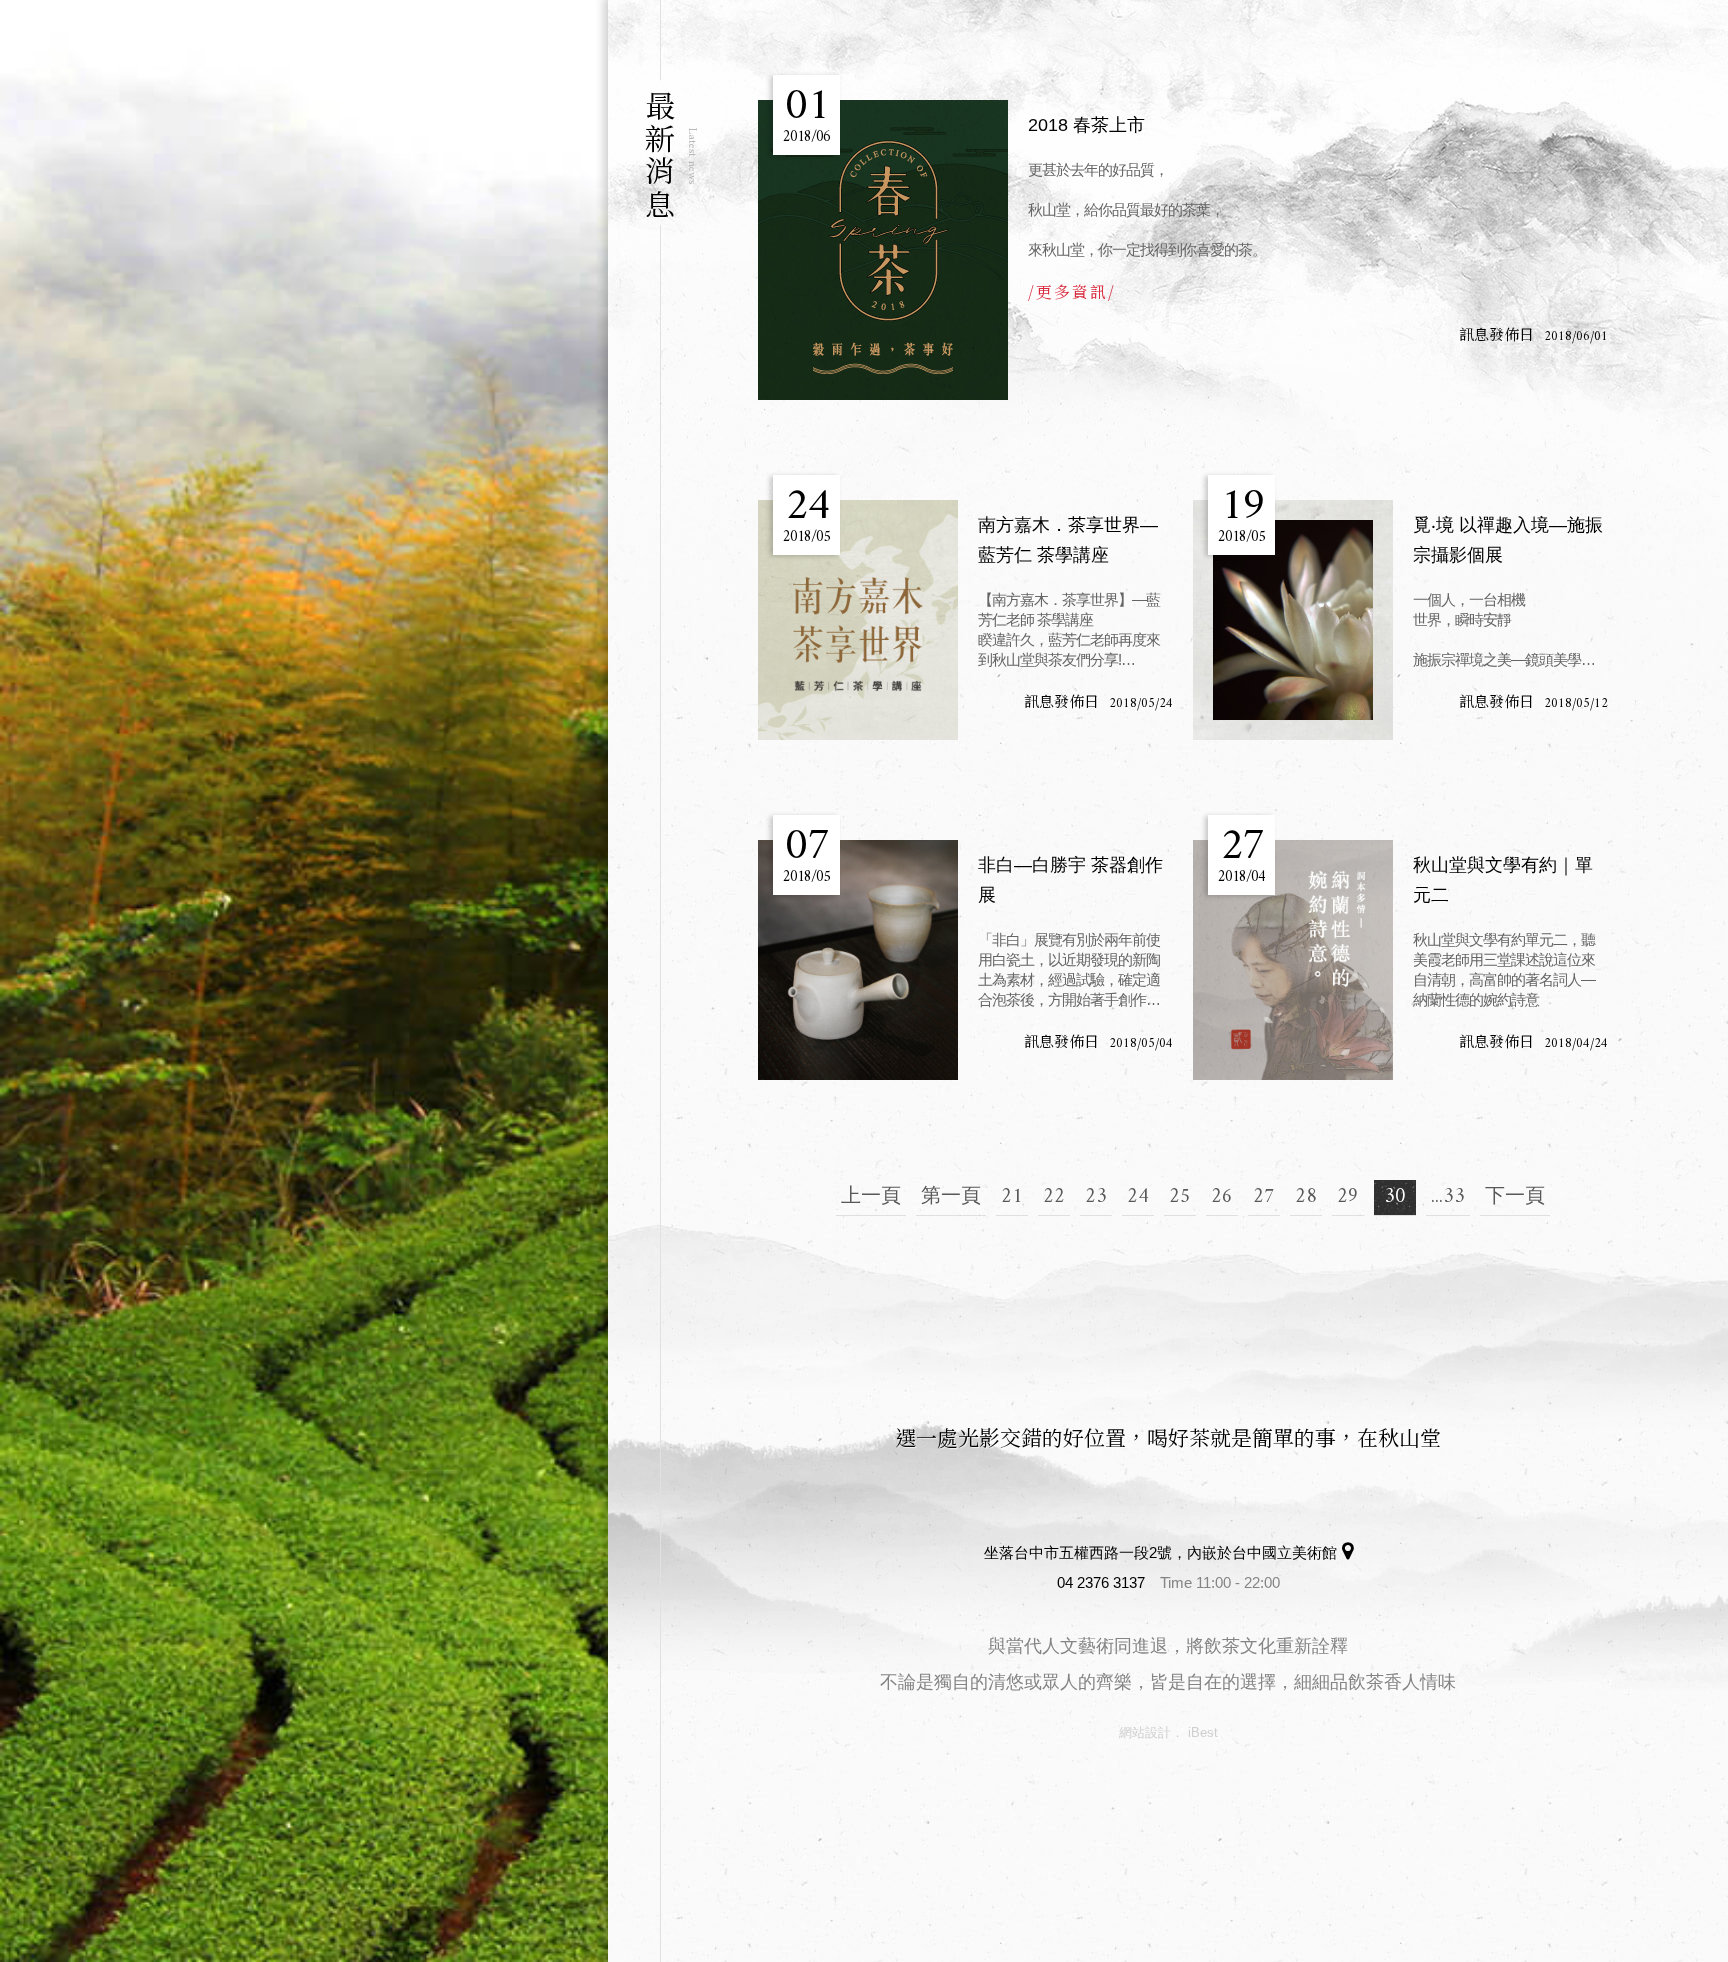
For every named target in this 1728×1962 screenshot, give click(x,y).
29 (1348, 1197)
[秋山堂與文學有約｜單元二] (1293, 960)
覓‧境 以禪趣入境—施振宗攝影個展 (1508, 540)
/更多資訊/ (1072, 291)
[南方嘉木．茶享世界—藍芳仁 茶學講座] (858, 620)
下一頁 (1515, 1197)
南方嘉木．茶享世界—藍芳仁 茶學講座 (1068, 540)
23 (1096, 1197)
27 (1264, 1197)
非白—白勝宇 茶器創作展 (1070, 880)
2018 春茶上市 (1086, 125)
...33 (1448, 1197)
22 (1054, 1197)
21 (1012, 1197)
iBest (1203, 1732)
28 (1306, 1197)
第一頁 (951, 1197)
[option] (304, 981)
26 (1222, 1197)
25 (1180, 1197)
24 (1138, 1197)
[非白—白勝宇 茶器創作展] (858, 960)
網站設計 (1145, 1732)
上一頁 (871, 1197)
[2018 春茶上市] (883, 250)
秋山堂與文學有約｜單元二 (1503, 880)
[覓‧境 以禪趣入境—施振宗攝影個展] (1293, 620)
